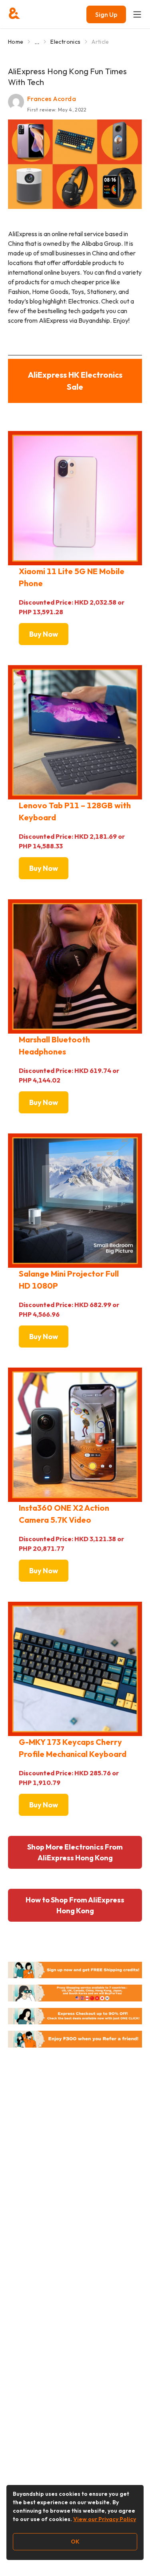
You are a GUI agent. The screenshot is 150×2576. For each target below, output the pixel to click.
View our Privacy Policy (105, 2519)
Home (16, 42)
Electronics (65, 42)
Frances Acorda (52, 99)
